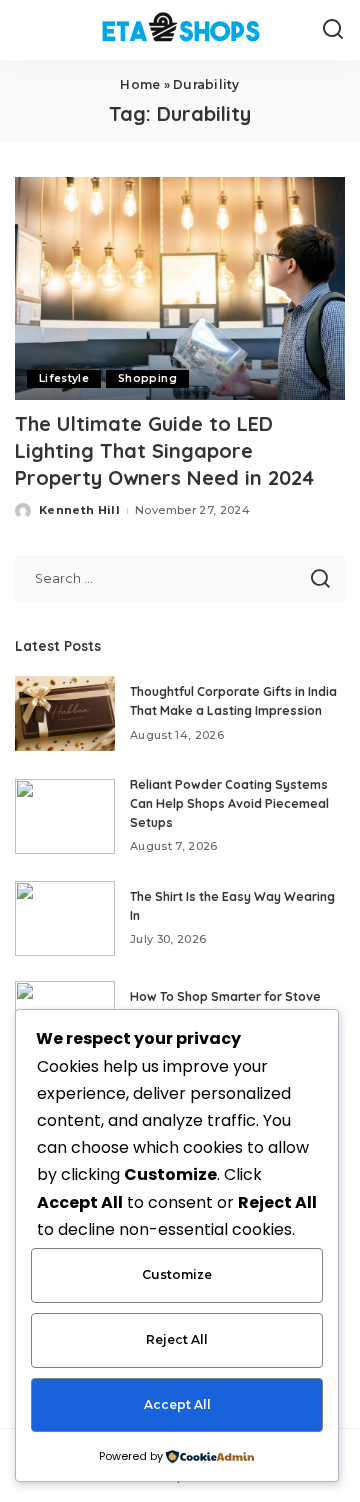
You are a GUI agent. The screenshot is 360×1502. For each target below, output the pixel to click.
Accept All (177, 1404)
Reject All (177, 1339)
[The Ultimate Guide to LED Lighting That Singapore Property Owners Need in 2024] (180, 288)
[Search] (333, 30)
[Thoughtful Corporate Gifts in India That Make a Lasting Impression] (65, 713)
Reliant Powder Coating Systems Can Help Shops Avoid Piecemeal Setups (229, 803)
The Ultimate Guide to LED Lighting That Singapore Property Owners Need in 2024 (164, 450)
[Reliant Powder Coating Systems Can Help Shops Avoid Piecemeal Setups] (65, 816)
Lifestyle (64, 378)
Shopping (147, 378)
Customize (177, 1274)
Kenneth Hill (79, 510)
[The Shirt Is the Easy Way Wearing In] (65, 918)
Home (140, 84)
